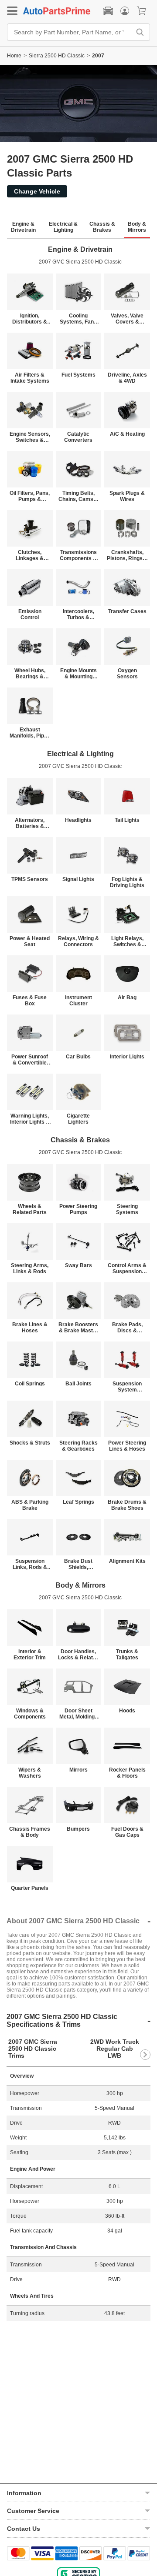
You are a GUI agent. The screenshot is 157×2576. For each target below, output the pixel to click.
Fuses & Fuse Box (30, 1001)
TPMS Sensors (30, 879)
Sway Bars (78, 1265)
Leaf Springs (78, 1502)
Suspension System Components (127, 1387)
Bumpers (78, 1829)
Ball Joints (78, 1384)
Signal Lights (78, 879)
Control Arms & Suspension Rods (127, 1268)
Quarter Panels (30, 1888)
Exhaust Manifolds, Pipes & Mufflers (30, 733)
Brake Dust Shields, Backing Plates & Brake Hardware (78, 1564)
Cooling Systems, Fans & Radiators (78, 319)
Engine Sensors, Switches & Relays (30, 437)
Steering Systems (127, 1209)
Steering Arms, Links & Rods (30, 1268)
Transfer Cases (127, 611)
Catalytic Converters (78, 437)
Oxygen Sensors (127, 674)
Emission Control (30, 614)
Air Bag (127, 998)
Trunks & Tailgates (127, 1655)
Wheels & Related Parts (30, 1209)
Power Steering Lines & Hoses (127, 1446)
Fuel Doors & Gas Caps (127, 1832)
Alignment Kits (127, 1561)
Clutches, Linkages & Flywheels (30, 555)
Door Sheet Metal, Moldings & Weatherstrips (78, 1714)
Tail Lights (127, 820)
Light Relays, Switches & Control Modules (127, 941)
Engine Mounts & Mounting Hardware (78, 674)
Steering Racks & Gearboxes (78, 1446)
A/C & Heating (127, 434)
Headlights (78, 820)
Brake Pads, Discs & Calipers (127, 1328)
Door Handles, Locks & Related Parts (78, 1655)
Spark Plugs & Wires (127, 496)
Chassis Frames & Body (30, 1832)
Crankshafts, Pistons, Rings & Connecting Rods (127, 555)
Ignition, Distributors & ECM (30, 319)
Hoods (127, 1711)
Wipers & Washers (30, 1773)
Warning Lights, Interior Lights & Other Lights (30, 1119)
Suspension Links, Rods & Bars (30, 1564)
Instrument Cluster (78, 1001)
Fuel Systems (78, 375)
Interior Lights (127, 1057)
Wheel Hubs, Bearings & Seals (30, 674)
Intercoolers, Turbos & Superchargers (78, 614)
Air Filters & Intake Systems (30, 378)
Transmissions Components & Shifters (78, 555)
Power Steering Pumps (78, 1209)
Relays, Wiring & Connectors (78, 941)
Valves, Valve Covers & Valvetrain (127, 319)
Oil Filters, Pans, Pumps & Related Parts (30, 496)
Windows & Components (30, 1714)
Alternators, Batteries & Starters (30, 823)
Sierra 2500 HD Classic (57, 56)
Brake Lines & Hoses (30, 1328)
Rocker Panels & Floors (127, 1773)
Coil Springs (30, 1384)
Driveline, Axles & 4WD (127, 378)
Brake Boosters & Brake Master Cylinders (78, 1328)
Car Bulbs (78, 1057)
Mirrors (78, 1770)
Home (14, 56)
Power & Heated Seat (30, 941)
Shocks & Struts (30, 1443)
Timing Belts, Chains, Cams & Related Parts (78, 496)
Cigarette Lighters (78, 1119)
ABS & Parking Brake (30, 1505)
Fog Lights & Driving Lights (127, 882)
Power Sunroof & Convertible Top (30, 1060)
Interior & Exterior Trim (30, 1655)
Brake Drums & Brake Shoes (127, 1505)
